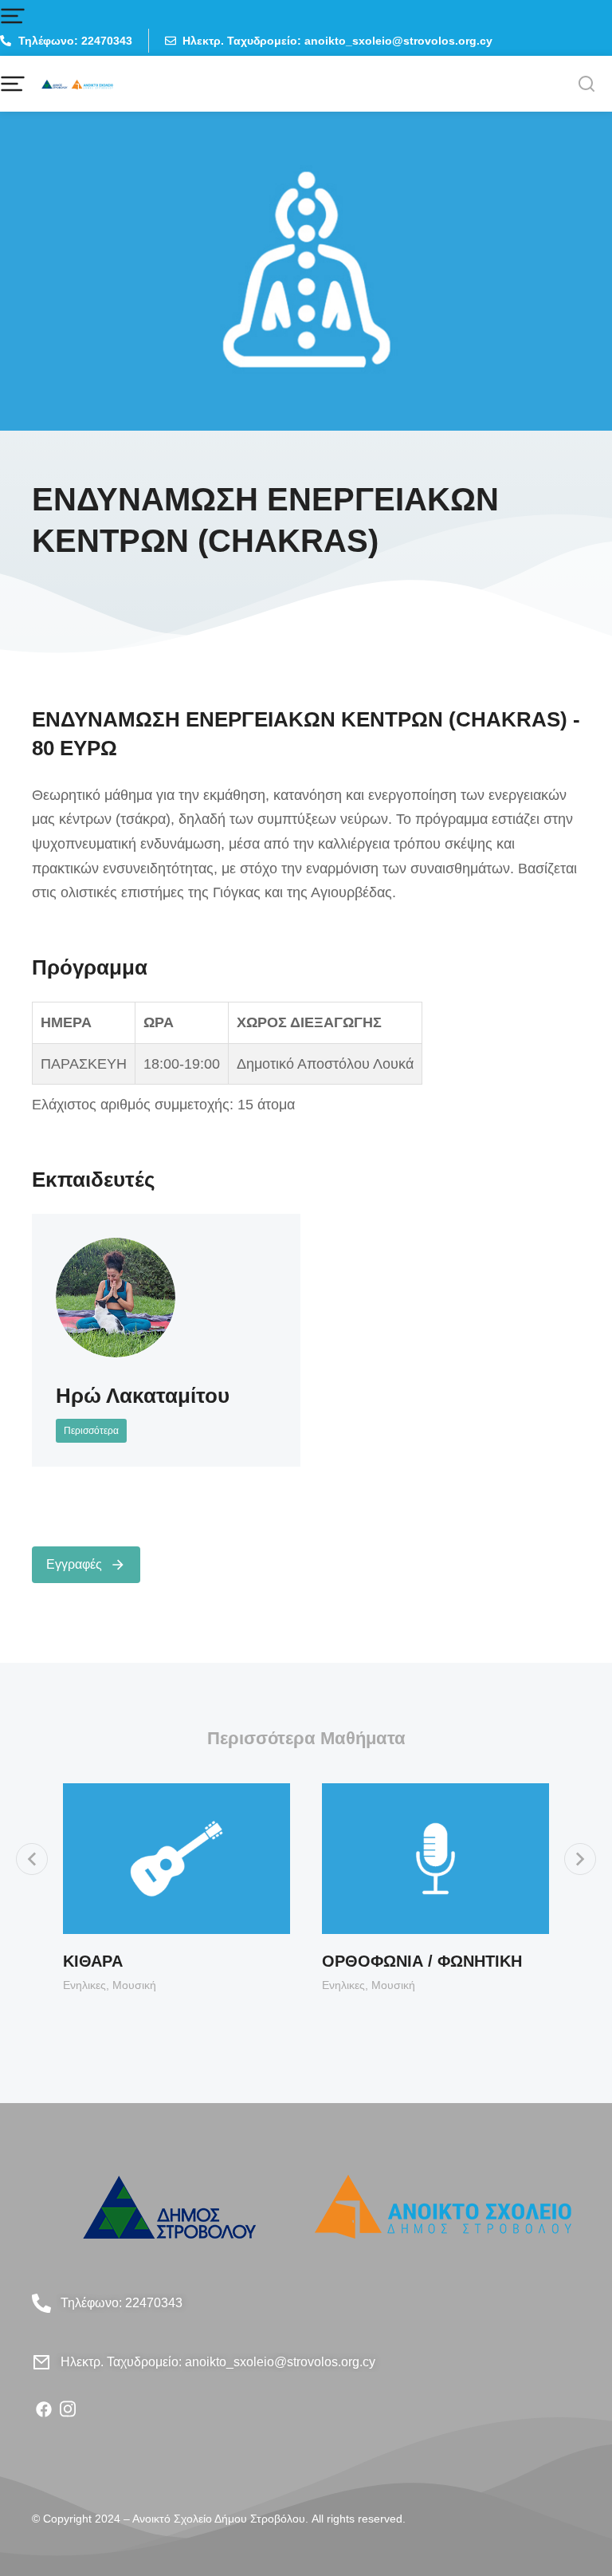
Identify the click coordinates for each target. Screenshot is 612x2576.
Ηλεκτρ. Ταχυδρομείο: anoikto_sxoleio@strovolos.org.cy (218, 2362)
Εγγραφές (74, 1564)
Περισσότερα (91, 1431)
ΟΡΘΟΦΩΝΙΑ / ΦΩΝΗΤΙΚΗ (422, 1961)
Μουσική (134, 1985)
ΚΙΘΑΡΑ (93, 1961)
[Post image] (116, 1298)
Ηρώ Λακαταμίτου (143, 1396)
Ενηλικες (84, 1985)
